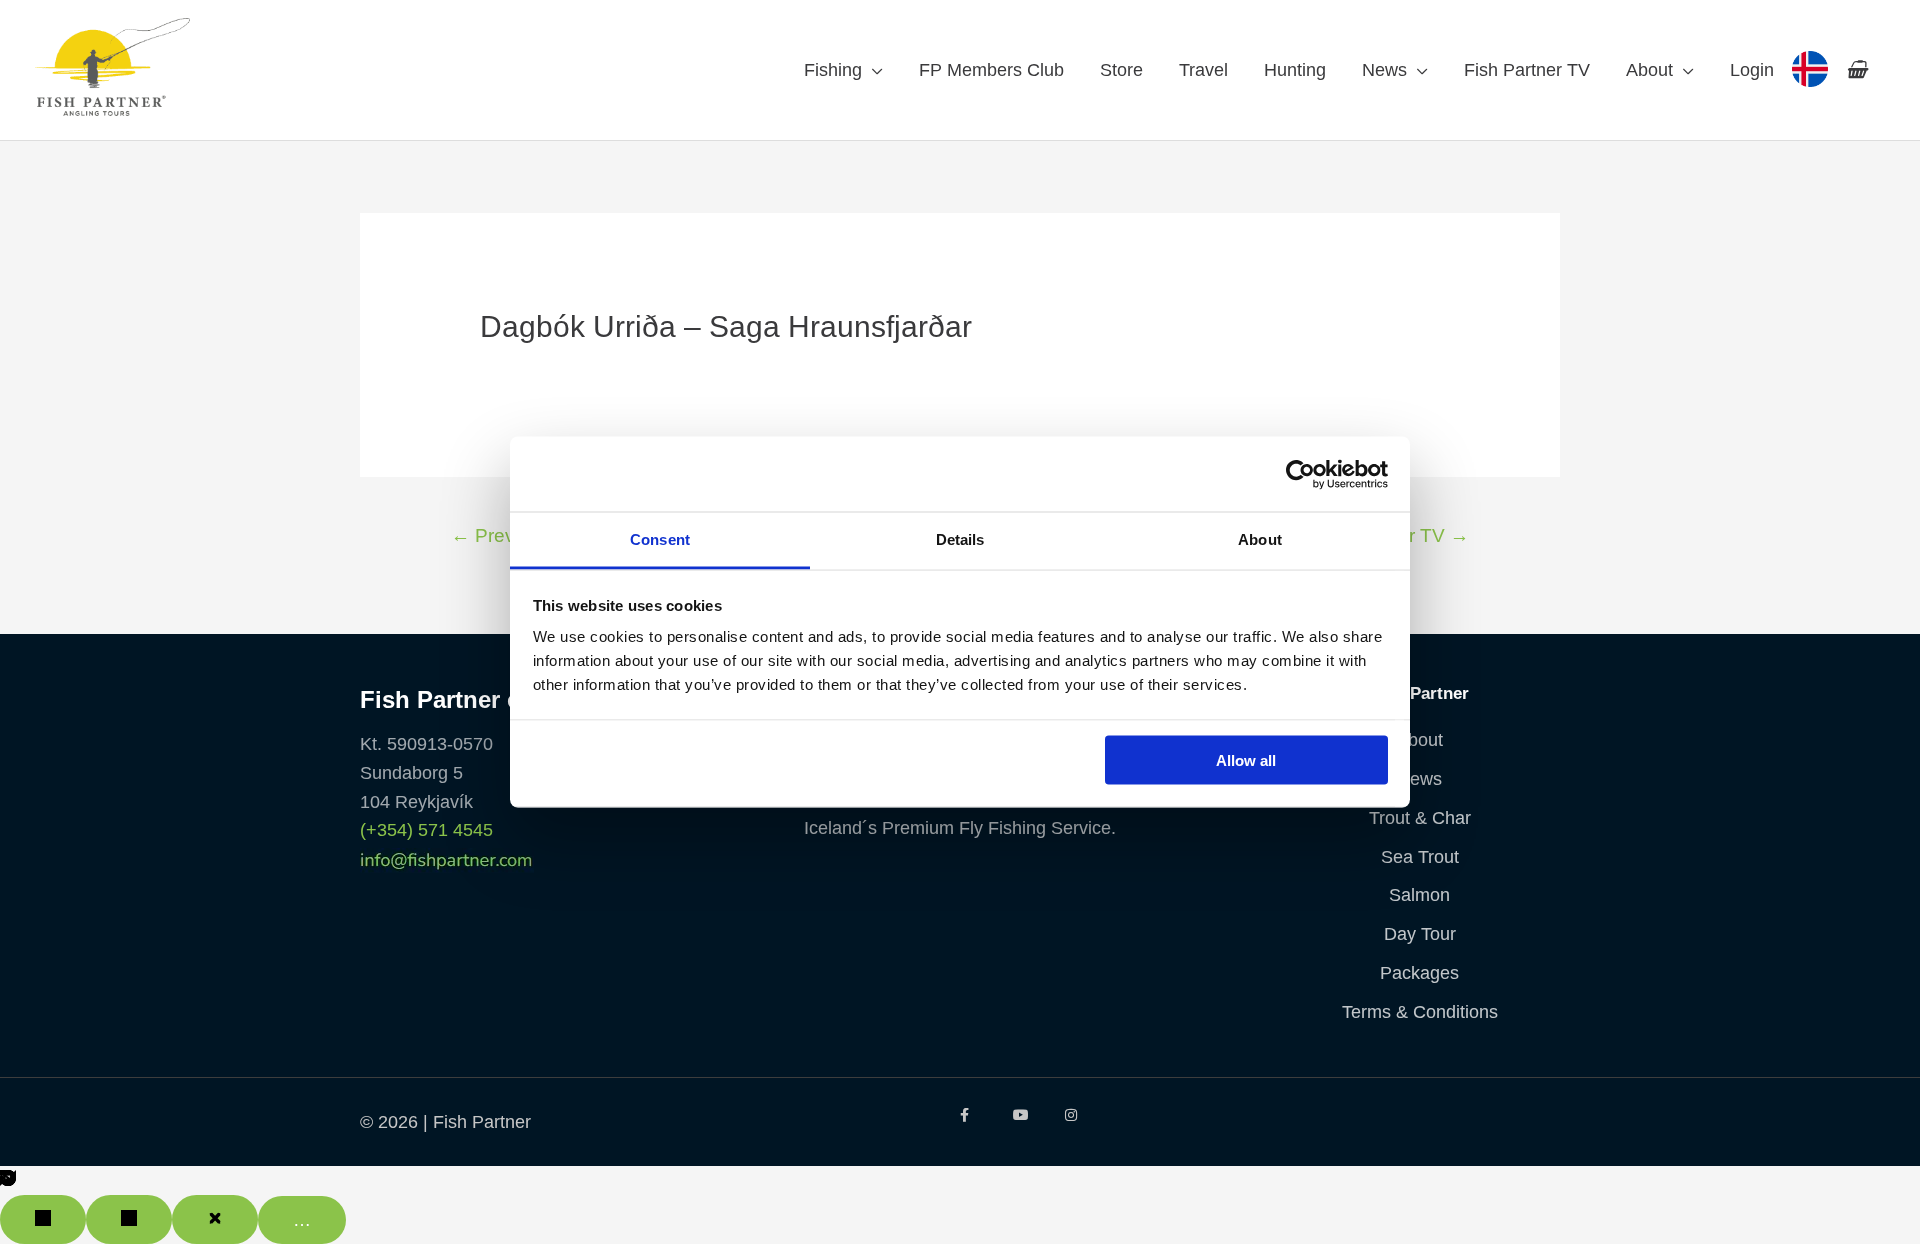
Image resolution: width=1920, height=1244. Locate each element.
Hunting (1295, 70)
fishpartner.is (1810, 69)
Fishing (833, 70)
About (1649, 70)
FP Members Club (991, 70)
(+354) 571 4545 (426, 830)
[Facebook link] (971, 1115)
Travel (1203, 70)
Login (1752, 70)
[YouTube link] (1024, 1115)
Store (1121, 70)
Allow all (1246, 759)
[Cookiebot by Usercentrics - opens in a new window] (1300, 474)
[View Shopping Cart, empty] (1856, 70)
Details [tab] (960, 539)
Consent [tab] (660, 539)
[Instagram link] (1076, 1115)
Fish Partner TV (1527, 70)
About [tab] (1260, 539)
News (1384, 70)
